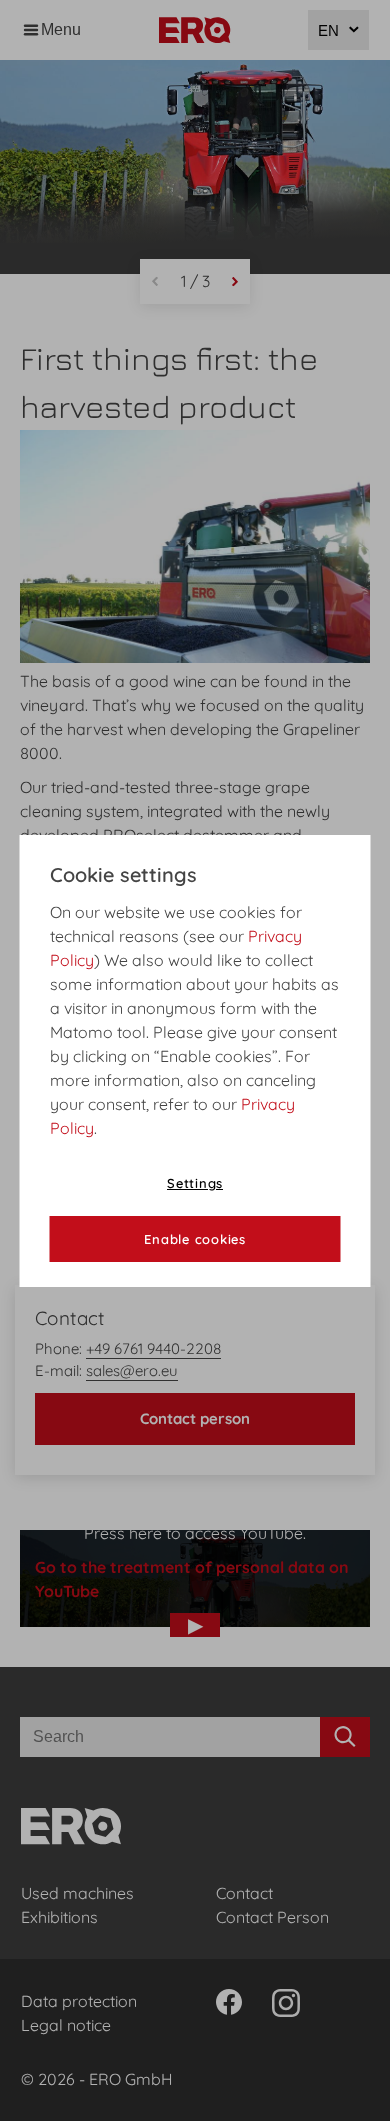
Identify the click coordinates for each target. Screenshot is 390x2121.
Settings (195, 1183)
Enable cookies (195, 1239)
